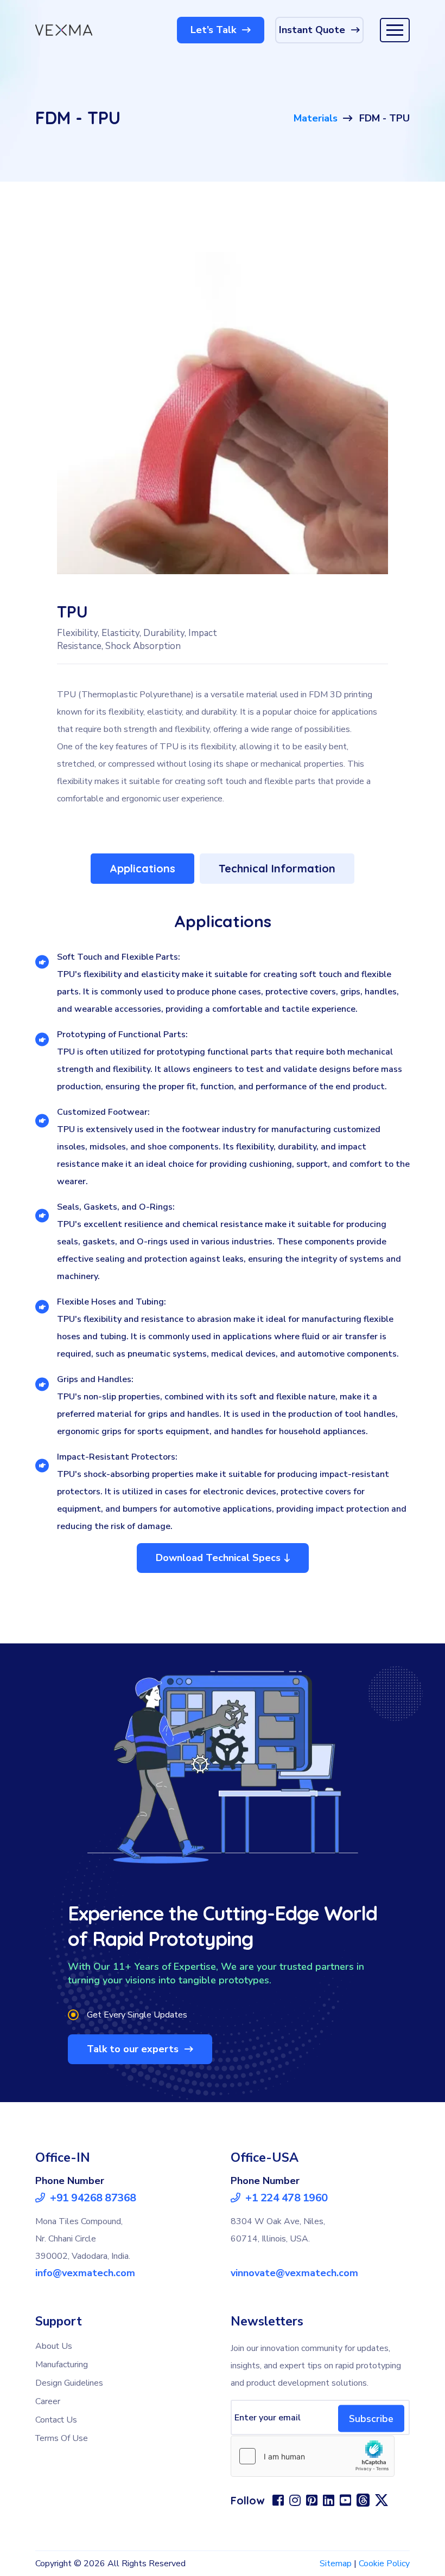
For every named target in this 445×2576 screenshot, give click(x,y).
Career (48, 2401)
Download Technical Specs (218, 1558)
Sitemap (336, 2564)
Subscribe (371, 2418)
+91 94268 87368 (92, 2198)
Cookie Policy (384, 2564)
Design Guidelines (69, 2383)
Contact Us (56, 2420)
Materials (316, 118)
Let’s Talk (215, 30)
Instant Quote (313, 30)
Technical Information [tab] (277, 868)
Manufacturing (62, 2365)
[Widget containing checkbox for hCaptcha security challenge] (313, 2456)
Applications (142, 868)
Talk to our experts (134, 2049)
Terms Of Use (62, 2438)
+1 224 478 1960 (285, 2198)
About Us (54, 2346)
